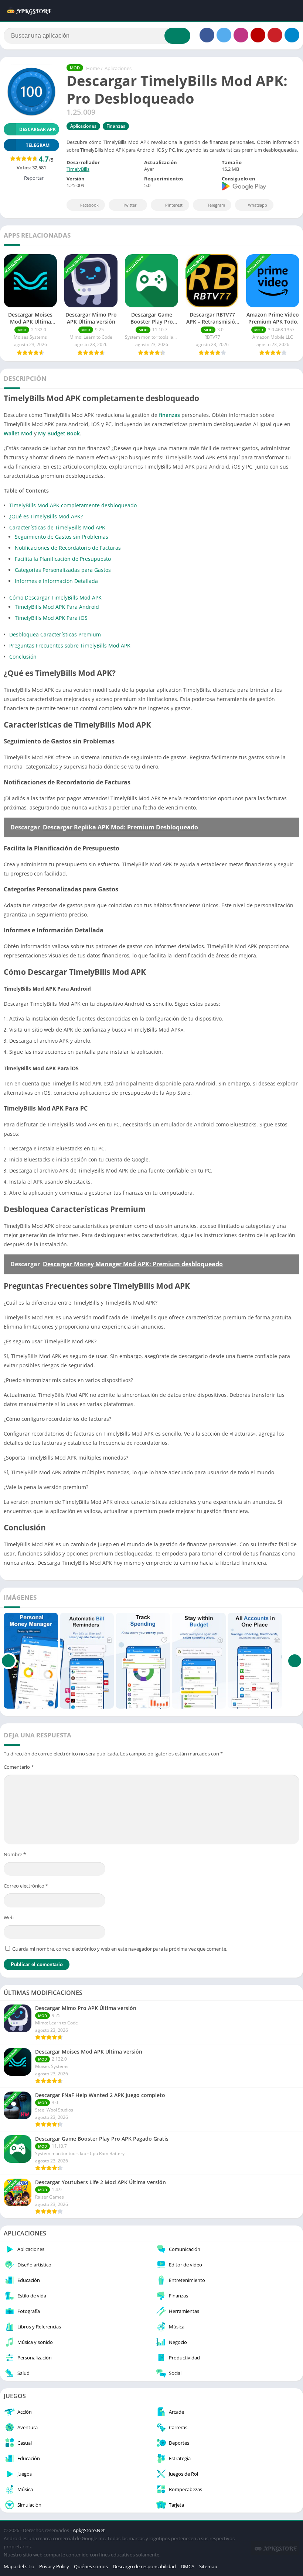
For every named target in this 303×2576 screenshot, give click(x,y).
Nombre (15, 1854)
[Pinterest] (275, 35)
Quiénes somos (91, 2566)
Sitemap (208, 2566)
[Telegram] (292, 35)
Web (9, 1917)
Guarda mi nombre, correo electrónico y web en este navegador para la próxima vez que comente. (120, 1949)
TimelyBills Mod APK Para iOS (51, 618)
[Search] (177, 36)
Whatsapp (258, 205)
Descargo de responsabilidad (144, 2566)
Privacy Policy (54, 2566)
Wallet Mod (18, 433)
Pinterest (174, 205)
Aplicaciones (118, 68)
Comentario (19, 1767)
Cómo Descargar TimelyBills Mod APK (55, 598)
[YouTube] (258, 35)
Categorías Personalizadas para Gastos (63, 570)
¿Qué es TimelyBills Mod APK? (46, 516)
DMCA (188, 2566)
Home (93, 68)
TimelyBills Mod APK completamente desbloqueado (73, 505)
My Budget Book (59, 433)
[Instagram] (241, 35)
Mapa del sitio (19, 2566)
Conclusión (23, 657)
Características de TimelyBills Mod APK (57, 527)
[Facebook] (207, 35)
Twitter (130, 205)
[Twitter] (224, 35)
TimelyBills (78, 169)
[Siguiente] (295, 1661)
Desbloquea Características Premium (55, 634)
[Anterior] (8, 1661)
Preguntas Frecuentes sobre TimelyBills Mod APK (70, 645)
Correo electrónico (26, 1886)
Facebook (89, 205)
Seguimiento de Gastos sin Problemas (62, 537)
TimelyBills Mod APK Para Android (57, 607)
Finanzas (116, 126)
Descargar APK (38, 129)
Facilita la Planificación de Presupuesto (63, 559)
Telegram (216, 205)
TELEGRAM (38, 145)
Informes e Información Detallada (56, 581)
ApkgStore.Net (89, 2530)
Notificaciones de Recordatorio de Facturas (68, 548)
